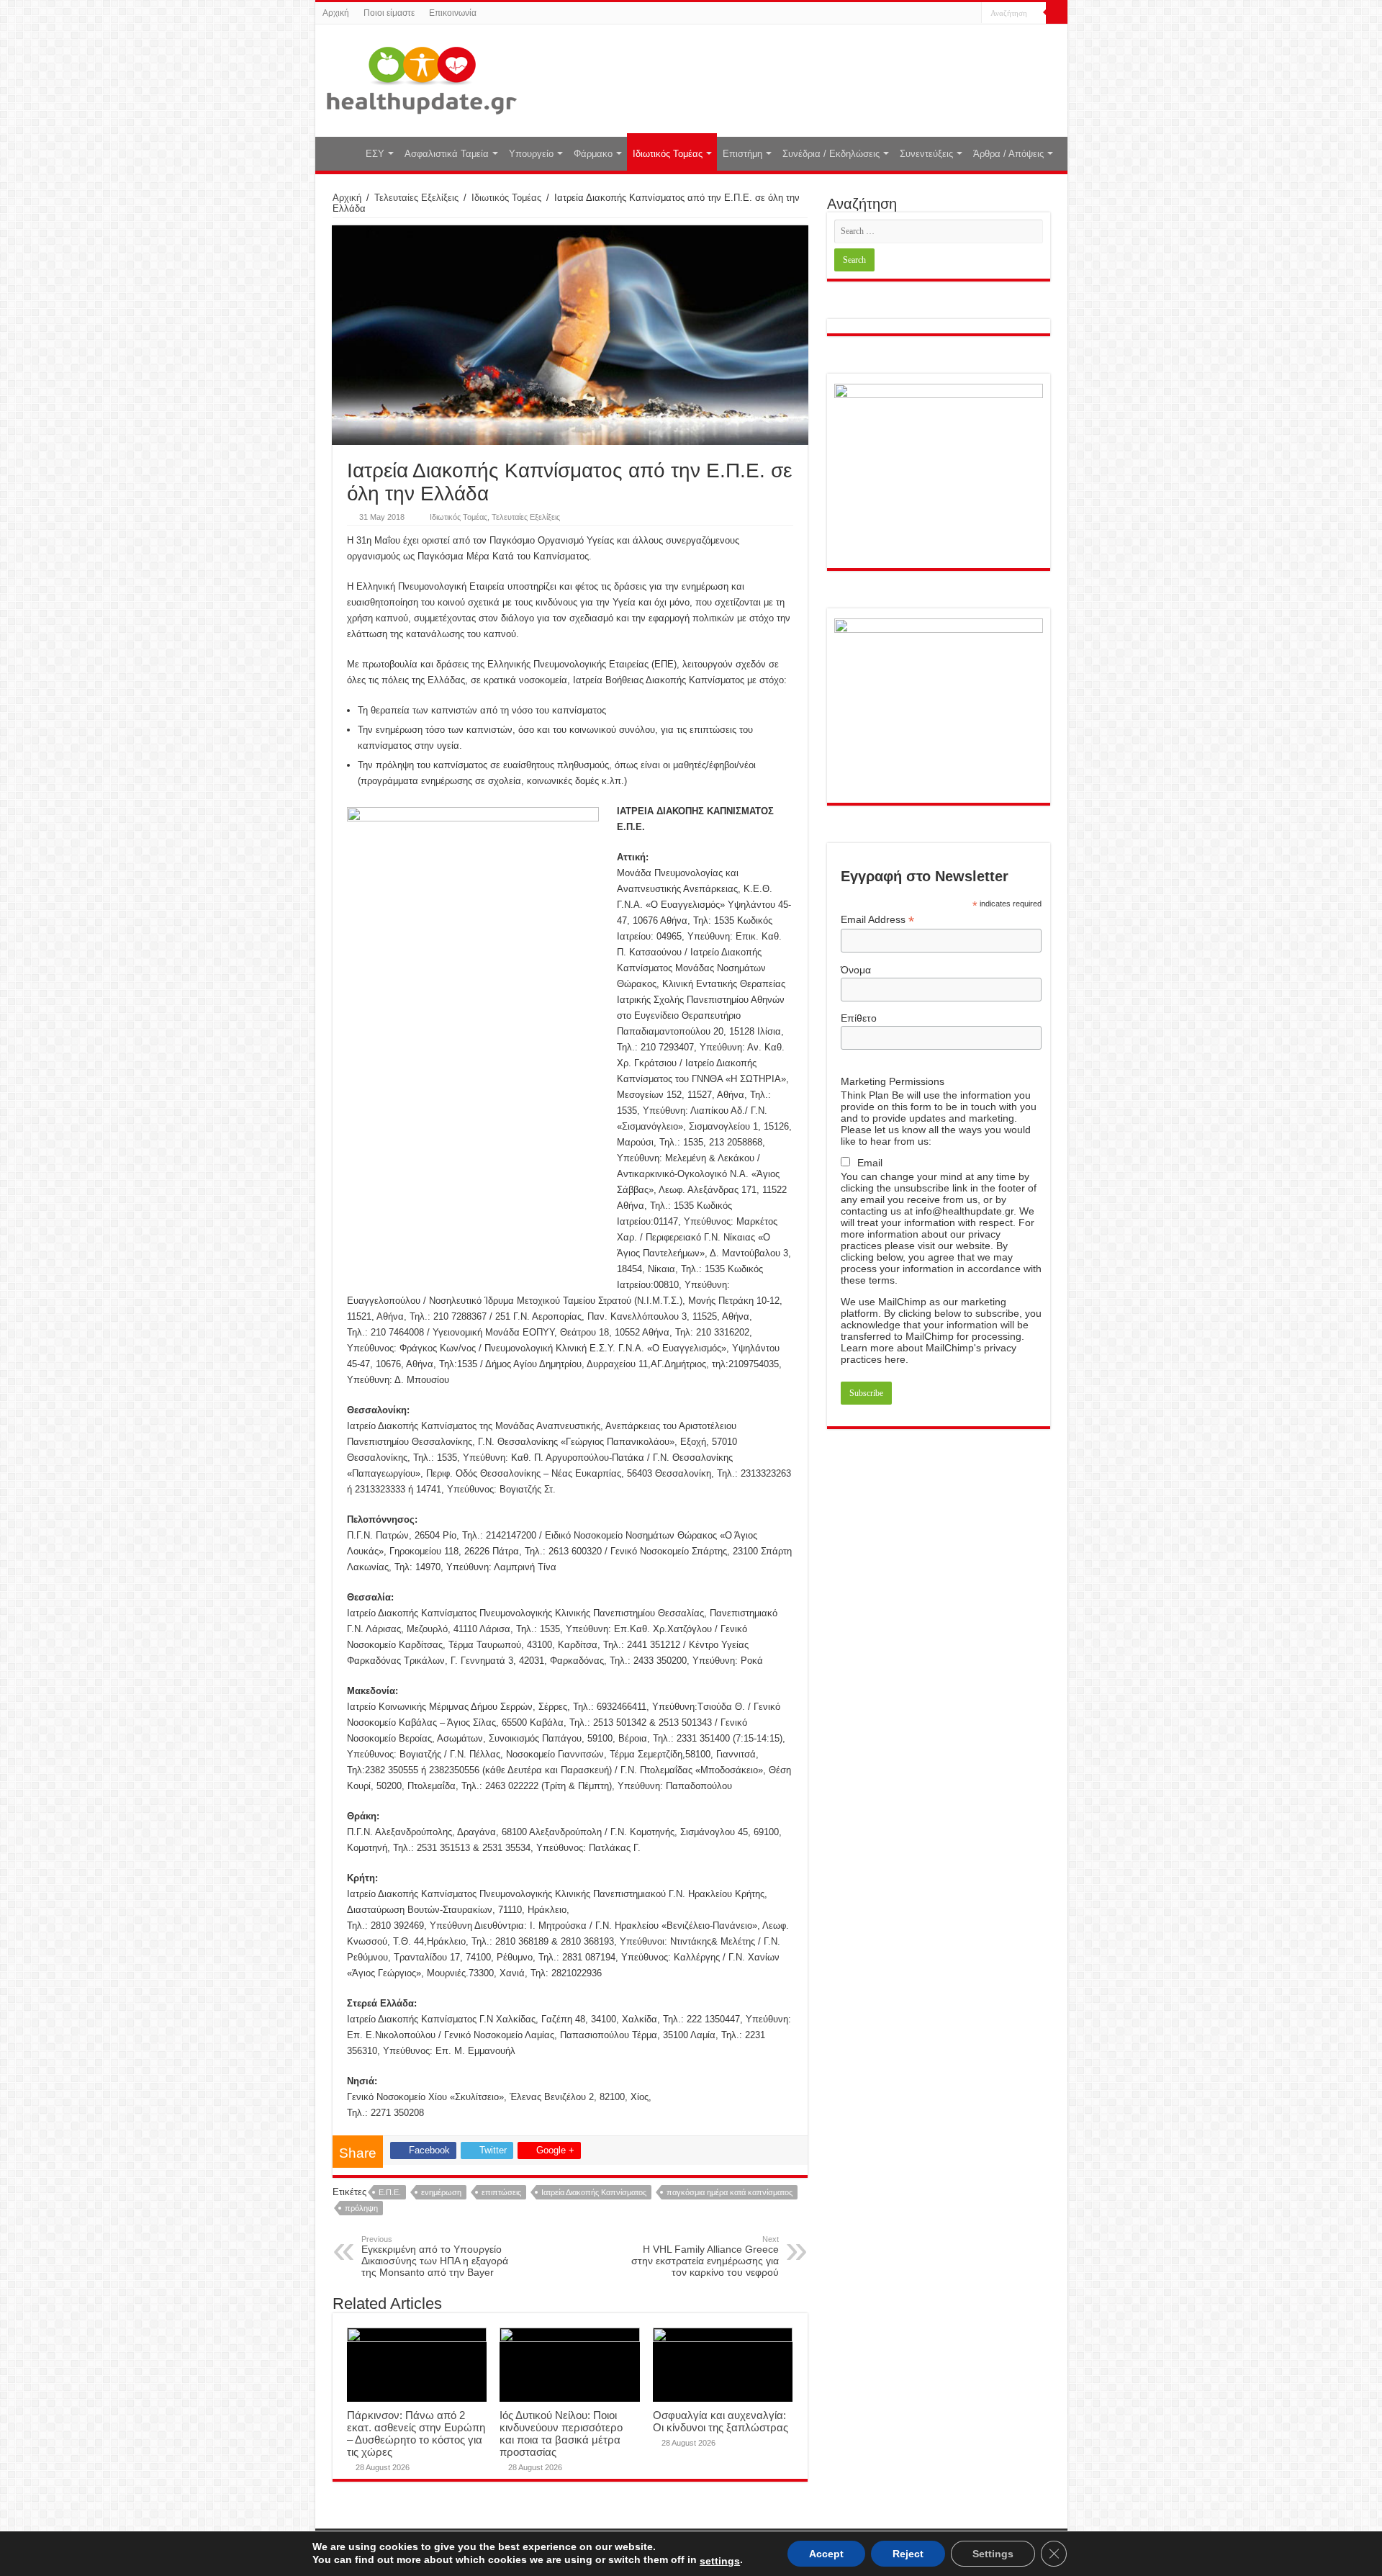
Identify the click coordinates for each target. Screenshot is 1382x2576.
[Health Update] (422, 78)
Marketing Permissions (893, 1081)
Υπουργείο (531, 154)
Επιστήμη (742, 154)
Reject (908, 2554)
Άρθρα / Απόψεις (1008, 154)
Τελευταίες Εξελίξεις (416, 198)
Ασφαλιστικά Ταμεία (447, 154)
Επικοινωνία (453, 13)
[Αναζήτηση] (1057, 13)
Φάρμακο (593, 154)
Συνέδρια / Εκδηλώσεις (831, 154)
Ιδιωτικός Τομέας (668, 154)
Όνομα (856, 970)
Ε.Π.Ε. (390, 2192)
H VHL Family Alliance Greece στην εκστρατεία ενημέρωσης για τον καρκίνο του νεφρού (705, 2256)
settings (720, 2561)
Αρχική (336, 13)
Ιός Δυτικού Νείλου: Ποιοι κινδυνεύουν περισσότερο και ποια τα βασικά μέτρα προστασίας (561, 2433)
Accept (826, 2554)
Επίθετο (859, 1018)
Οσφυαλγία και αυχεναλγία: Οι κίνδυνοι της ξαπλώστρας (721, 2421)
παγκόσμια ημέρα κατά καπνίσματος (730, 2192)
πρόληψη (361, 2208)
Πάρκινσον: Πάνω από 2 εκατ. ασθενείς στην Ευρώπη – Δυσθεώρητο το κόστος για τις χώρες (416, 2433)
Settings (993, 2554)
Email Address (877, 920)
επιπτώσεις (501, 2192)
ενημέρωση (441, 2192)
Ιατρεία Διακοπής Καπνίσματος (594, 2192)
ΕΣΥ (375, 154)
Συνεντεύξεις (926, 154)
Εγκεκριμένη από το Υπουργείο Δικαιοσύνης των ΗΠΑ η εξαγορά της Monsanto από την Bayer (435, 2256)
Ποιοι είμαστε (389, 13)
